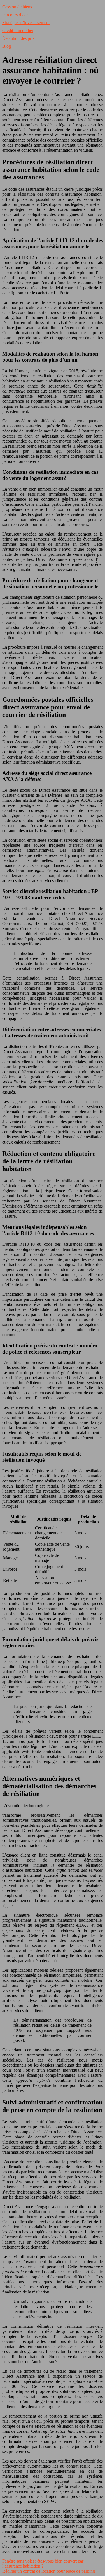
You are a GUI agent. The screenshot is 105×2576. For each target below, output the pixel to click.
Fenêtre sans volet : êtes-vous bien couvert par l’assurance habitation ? (43, 2564)
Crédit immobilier (18, 30)
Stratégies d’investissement (26, 23)
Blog (7, 46)
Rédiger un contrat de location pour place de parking (49, 2571)
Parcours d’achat (17, 15)
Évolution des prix (18, 38)
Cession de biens (17, 7)
